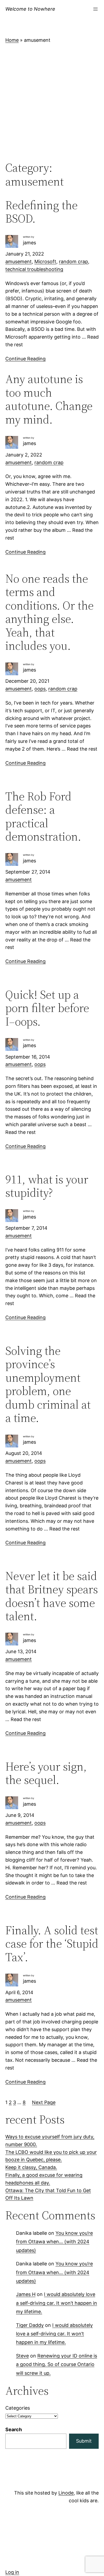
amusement (19, 262)
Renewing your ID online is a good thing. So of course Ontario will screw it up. (57, 2364)
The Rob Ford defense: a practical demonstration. (43, 816)
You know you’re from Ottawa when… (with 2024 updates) (54, 2242)
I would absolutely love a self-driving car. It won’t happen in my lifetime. (57, 2303)
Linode (66, 2493)
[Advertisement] (52, 102)
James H (26, 2294)
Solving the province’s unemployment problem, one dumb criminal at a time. (48, 1384)
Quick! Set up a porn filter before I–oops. (47, 1008)
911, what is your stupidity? (47, 1186)
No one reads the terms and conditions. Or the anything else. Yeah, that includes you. (49, 612)
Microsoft (45, 262)
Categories (18, 2408)
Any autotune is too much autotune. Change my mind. (49, 399)
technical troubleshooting (34, 269)
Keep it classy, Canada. (31, 2167)
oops (40, 689)
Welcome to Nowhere (30, 9)
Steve (22, 2356)
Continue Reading (25, 359)
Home (12, 40)
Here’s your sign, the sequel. (46, 1773)
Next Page (44, 2102)
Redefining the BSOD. (41, 212)
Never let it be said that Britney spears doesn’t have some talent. (52, 1596)
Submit (84, 2441)
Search (14, 2429)
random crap (73, 262)
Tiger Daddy (30, 2325)
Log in (12, 2572)
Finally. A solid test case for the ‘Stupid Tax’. (52, 1944)
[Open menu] (95, 9)
